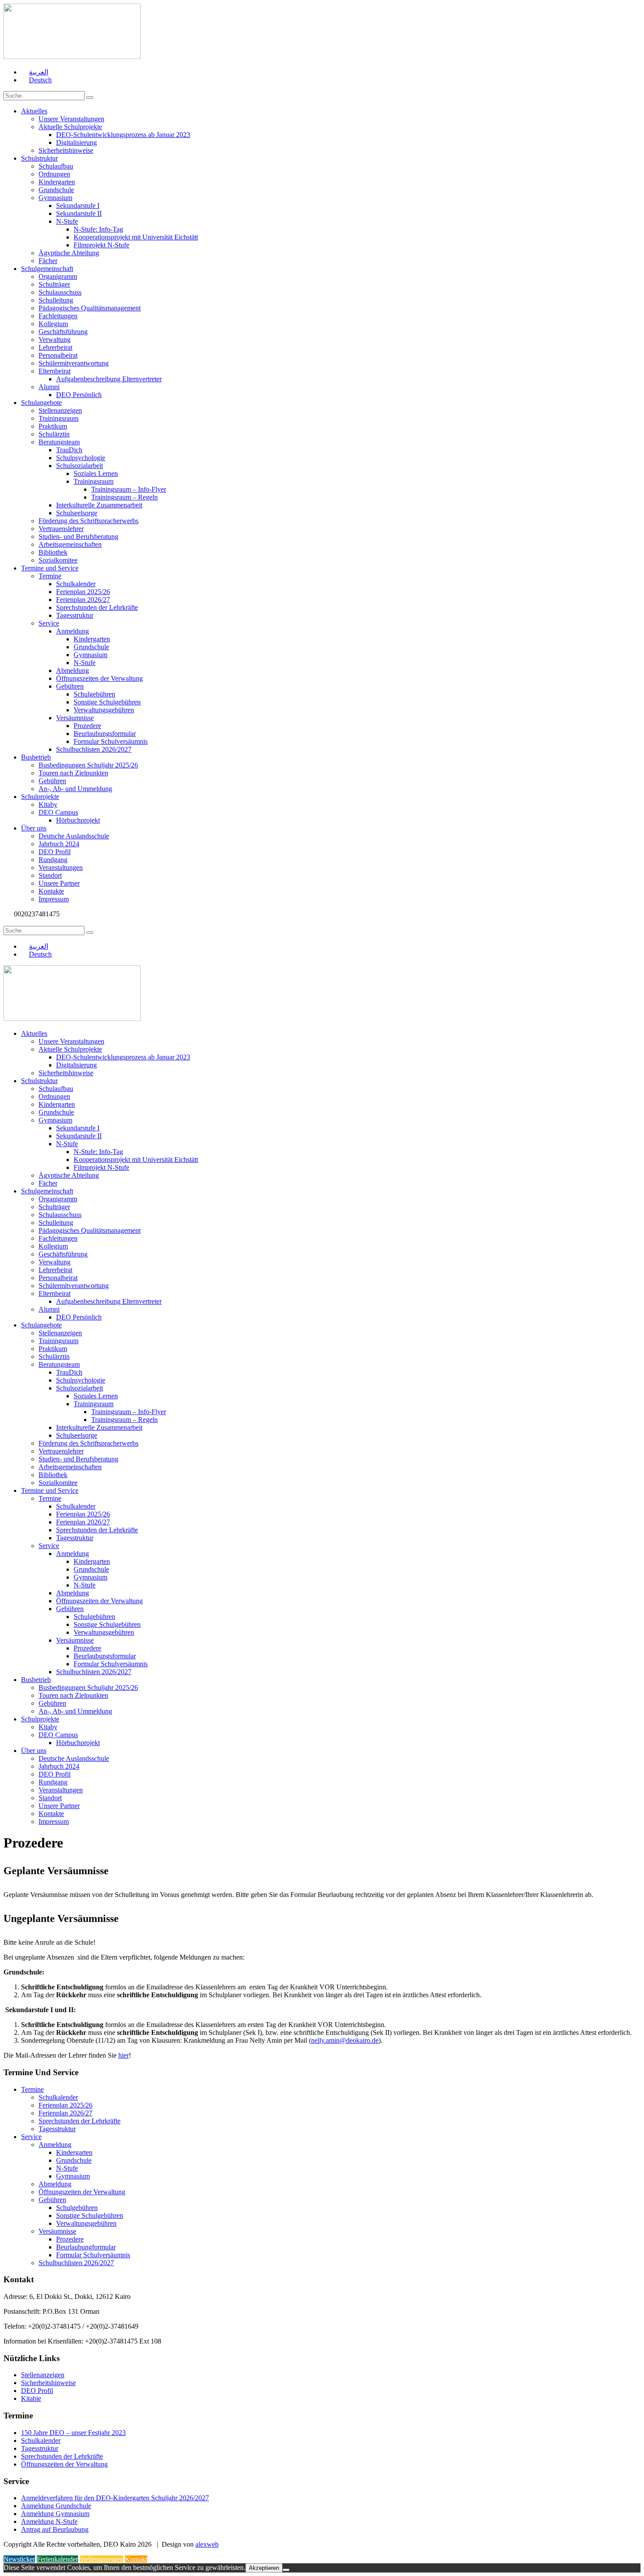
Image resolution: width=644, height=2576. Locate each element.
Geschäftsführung (63, 332)
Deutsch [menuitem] (40, 80)
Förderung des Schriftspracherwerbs (88, 521)
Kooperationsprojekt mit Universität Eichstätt (136, 237)
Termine (50, 576)
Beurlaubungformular (86, 2247)
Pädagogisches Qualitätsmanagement (90, 308)
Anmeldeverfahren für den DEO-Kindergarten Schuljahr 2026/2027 (115, 2498)
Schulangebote (41, 403)
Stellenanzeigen (60, 410)
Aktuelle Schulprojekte (70, 127)
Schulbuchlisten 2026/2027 (94, 749)
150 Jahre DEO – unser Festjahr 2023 (73, 2433)
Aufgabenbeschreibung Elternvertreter (109, 379)
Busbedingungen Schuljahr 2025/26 (88, 765)
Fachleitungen (58, 316)
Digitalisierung (76, 143)
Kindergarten (57, 182)
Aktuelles (34, 111)
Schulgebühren (94, 694)
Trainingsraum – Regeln (124, 497)
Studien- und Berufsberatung (78, 537)
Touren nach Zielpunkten (73, 773)
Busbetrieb (36, 757)
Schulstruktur (39, 158)
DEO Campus (58, 812)
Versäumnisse (75, 718)
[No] (286, 2570)
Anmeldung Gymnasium (55, 2514)
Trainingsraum (58, 418)
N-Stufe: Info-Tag (98, 229)
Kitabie (31, 2398)
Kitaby (48, 804)
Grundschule (56, 190)
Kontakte (51, 891)
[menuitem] (35, 72)
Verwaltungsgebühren (104, 710)
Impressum (54, 899)
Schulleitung (56, 300)
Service (49, 623)
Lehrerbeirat (55, 347)
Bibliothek (53, 552)
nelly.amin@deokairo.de (345, 2040)
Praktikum (53, 426)
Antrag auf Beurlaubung (55, 2529)
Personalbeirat (58, 355)
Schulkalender (76, 584)
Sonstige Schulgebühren (107, 702)
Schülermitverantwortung (74, 363)
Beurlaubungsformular (105, 734)
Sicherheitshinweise (66, 150)
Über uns (34, 828)
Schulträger (54, 284)
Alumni (49, 387)
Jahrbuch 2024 (59, 844)
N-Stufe (67, 221)
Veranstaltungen (61, 867)
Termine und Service (50, 568)
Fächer (48, 261)
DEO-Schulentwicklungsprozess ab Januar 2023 (123, 135)
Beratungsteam (59, 442)
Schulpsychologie (81, 458)
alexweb (207, 2544)
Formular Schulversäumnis (111, 741)
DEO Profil (55, 852)
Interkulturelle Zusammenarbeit (99, 505)
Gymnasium (55, 198)
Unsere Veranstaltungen (71, 119)
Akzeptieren (264, 2568)
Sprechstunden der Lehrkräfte (97, 607)
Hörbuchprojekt (78, 820)
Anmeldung (73, 631)
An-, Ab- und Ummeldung (75, 789)
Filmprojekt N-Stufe (101, 245)
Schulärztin (54, 434)
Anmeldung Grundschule (56, 2506)
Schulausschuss (60, 292)
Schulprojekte (40, 797)
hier (124, 2055)
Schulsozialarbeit (80, 466)
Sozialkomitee (58, 560)
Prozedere (87, 726)
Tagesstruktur (75, 615)
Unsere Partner (59, 883)
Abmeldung (73, 670)
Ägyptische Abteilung (69, 253)
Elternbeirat (55, 371)
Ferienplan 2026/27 (83, 600)
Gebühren (70, 686)
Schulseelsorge (77, 513)
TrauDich (69, 450)
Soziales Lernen (96, 473)
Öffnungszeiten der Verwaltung (99, 678)
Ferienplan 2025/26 (83, 592)
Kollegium (53, 324)
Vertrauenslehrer (61, 529)
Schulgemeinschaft (47, 269)
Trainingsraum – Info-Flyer (129, 489)
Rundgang (53, 860)
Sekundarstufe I (78, 206)
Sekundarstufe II (79, 213)
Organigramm (58, 276)
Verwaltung (55, 340)
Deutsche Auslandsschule (74, 836)
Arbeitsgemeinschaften (70, 544)
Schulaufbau (56, 166)
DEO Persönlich (79, 395)
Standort (50, 875)
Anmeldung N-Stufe (49, 2521)
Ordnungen (54, 174)
